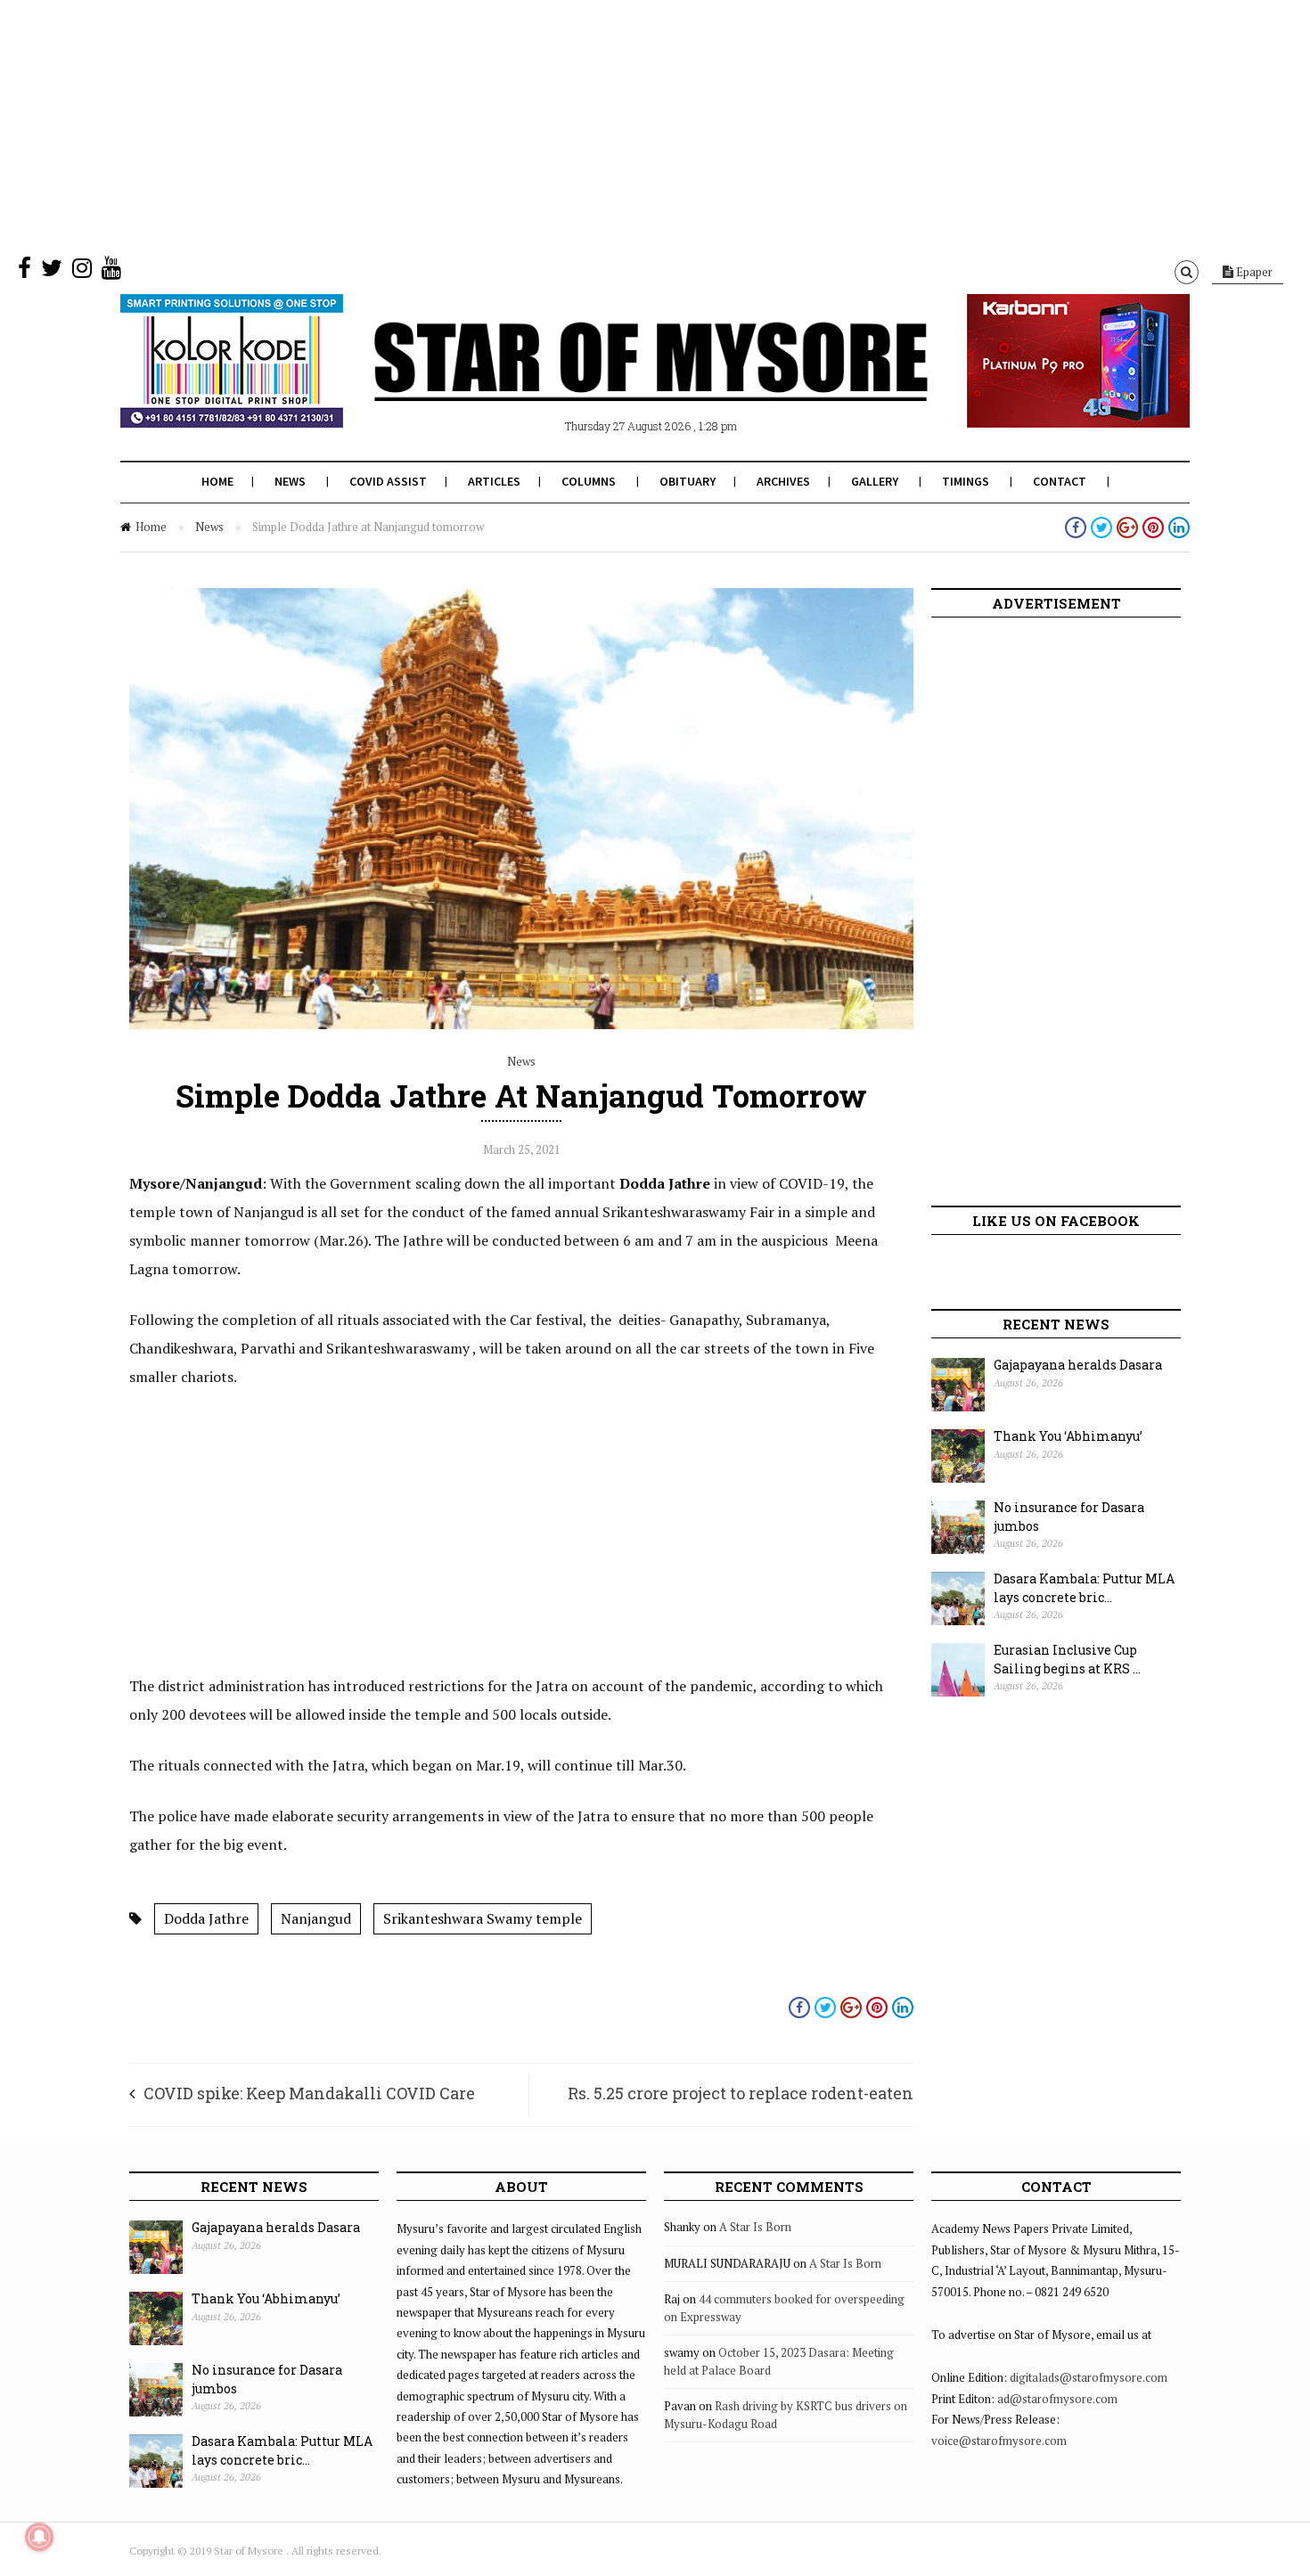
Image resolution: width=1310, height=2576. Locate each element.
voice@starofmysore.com (999, 2441)
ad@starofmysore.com (1057, 2399)
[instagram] (82, 272)
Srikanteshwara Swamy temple (483, 1918)
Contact (1060, 481)
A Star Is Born (755, 2227)
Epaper (1253, 272)
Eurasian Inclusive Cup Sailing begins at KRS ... (1067, 1659)
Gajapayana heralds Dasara (1078, 1365)
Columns (589, 481)
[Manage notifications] (39, 2537)
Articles (494, 481)
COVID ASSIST (388, 481)
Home (217, 481)
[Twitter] (52, 272)
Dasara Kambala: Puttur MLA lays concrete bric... (1084, 1588)
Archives (783, 481)
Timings (966, 481)
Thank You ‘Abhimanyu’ (1068, 1436)
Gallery (875, 481)
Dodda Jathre (206, 1918)
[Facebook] (25, 272)
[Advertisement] (535, 125)
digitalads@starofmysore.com (1089, 2377)
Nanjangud (316, 1918)
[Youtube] (111, 272)
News (290, 481)
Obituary (688, 481)
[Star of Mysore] (610, 382)
